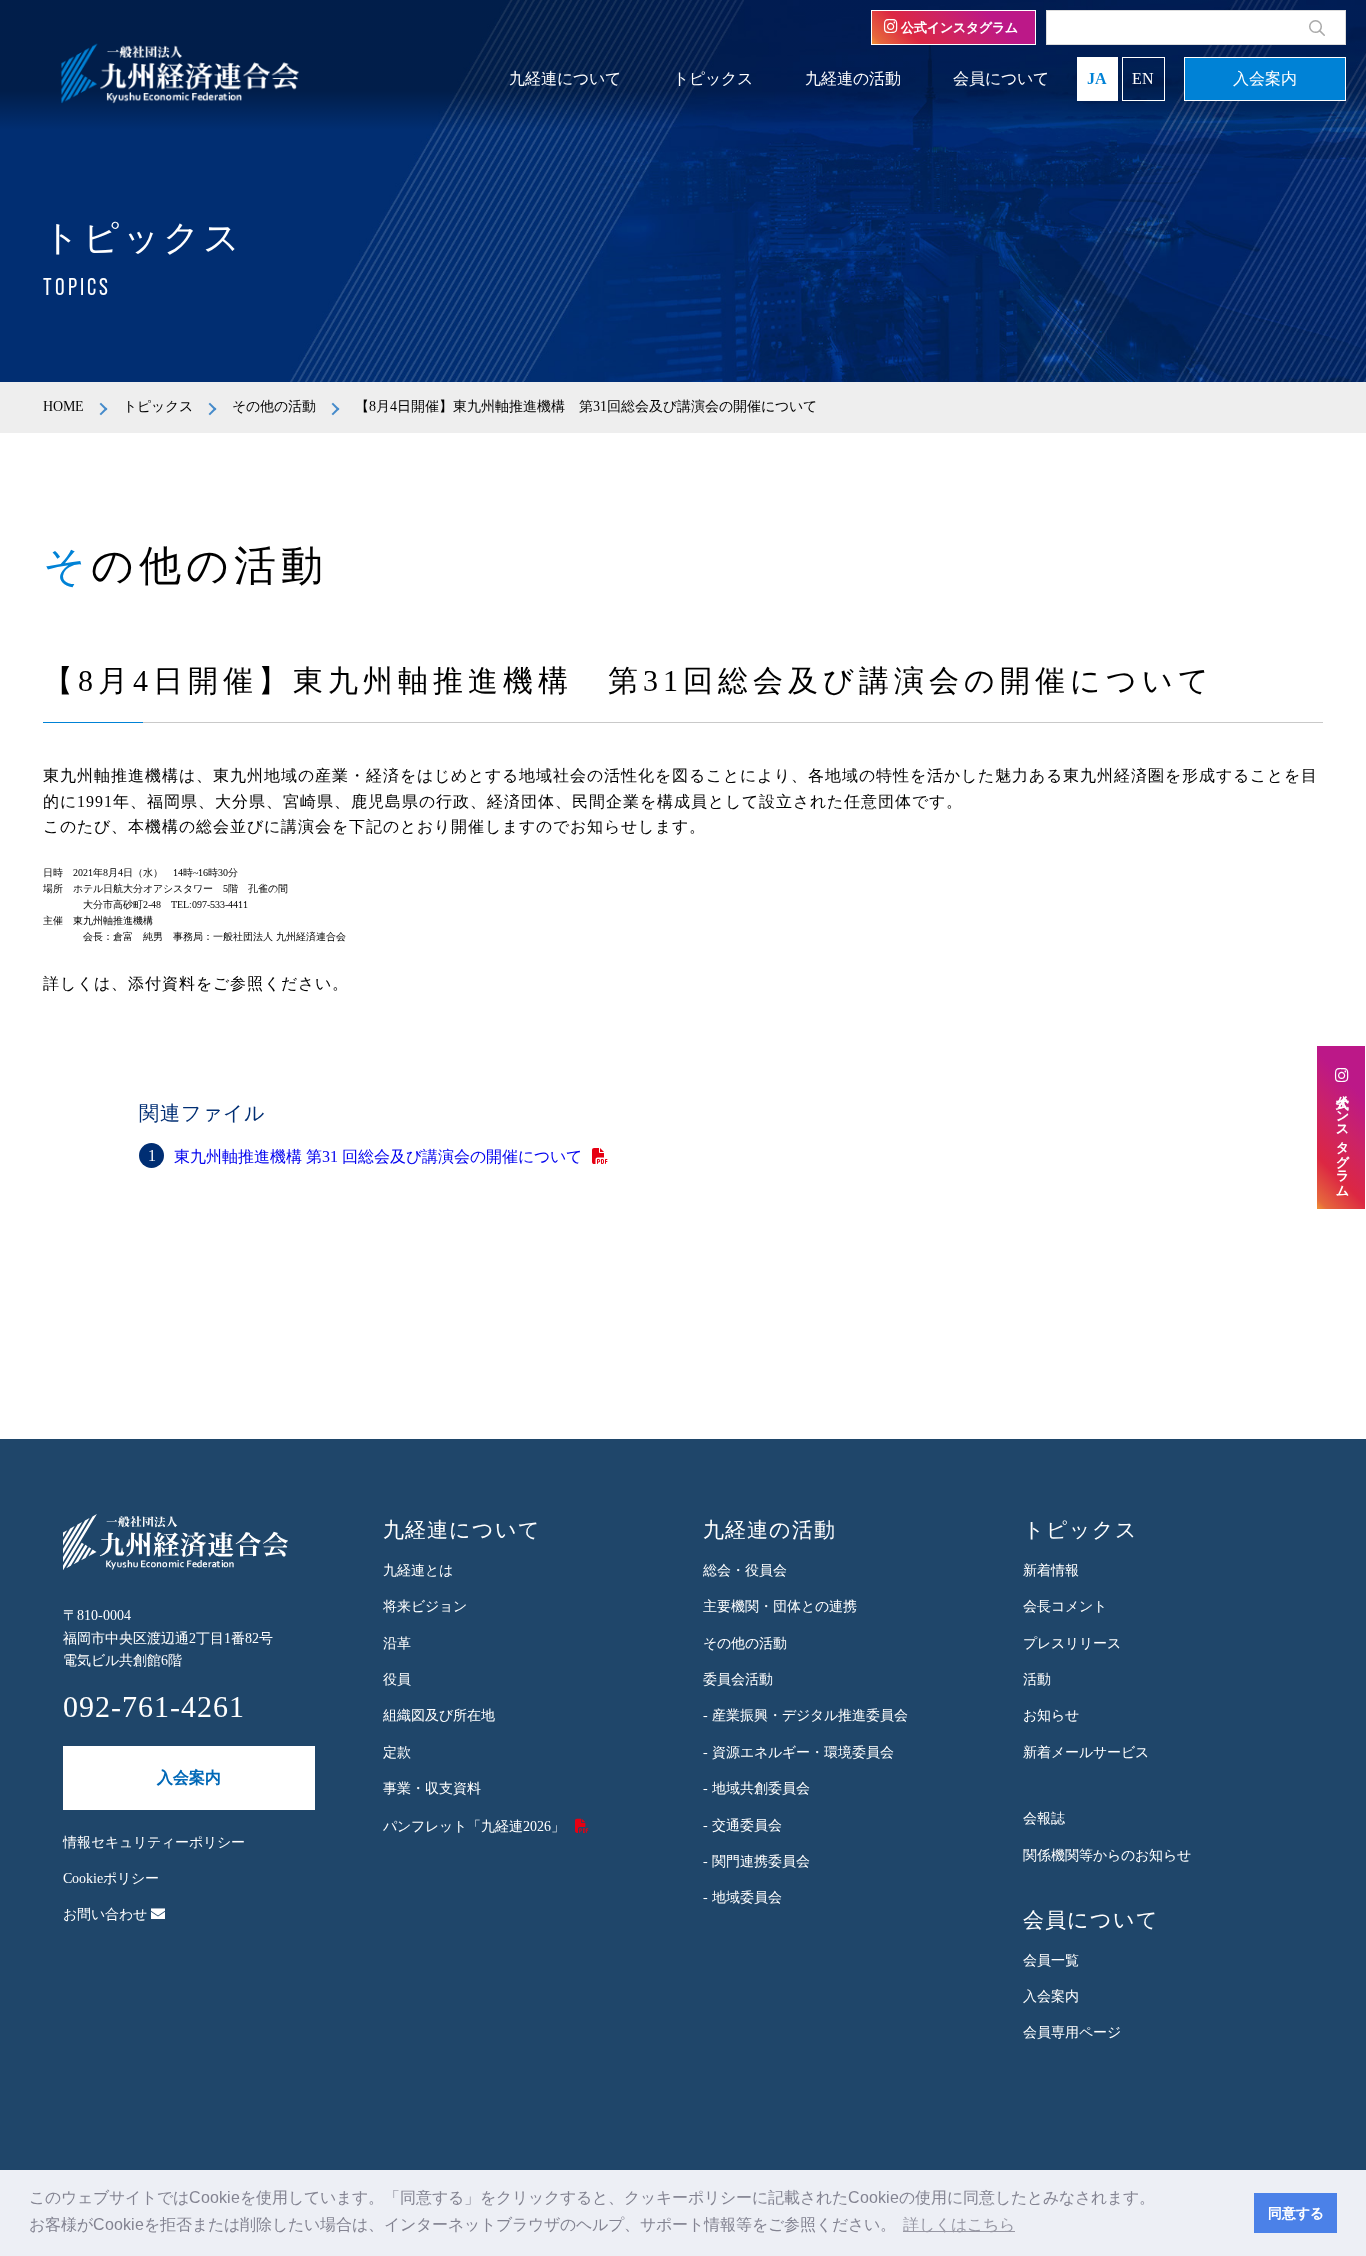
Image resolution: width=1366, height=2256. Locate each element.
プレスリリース (1072, 1643)
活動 (1037, 1679)
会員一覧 (1051, 1960)
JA (1097, 78)
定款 (397, 1752)
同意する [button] (1296, 2213)
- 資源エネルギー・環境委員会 (798, 1752)
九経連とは (418, 1570)
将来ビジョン (425, 1606)
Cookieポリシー (111, 1878)
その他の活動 (274, 406)
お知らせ (1051, 1715)
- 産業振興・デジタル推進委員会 (805, 1715)
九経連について (565, 78)
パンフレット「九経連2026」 (474, 1826)
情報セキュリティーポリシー (154, 1842)
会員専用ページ (1072, 2032)
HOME (63, 406)
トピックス (713, 78)
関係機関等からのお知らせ (1107, 1855)
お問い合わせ (107, 1914)
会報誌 (1044, 1818)
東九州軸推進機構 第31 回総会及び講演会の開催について (378, 1156)
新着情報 (1051, 1570)
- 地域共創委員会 (756, 1788)
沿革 (397, 1643)
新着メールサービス (1086, 1752)
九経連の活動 (853, 78)
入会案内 (1265, 78)
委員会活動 (738, 1679)
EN (1143, 78)
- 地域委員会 (742, 1897)
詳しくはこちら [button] (959, 2224)
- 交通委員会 (742, 1825)
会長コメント (1065, 1606)
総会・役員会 (745, 1570)
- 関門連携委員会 (756, 1861)
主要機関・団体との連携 (780, 1606)
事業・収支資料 (432, 1788)
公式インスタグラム (958, 27)
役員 (397, 1679)
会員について (1001, 78)
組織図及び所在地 (439, 1715)
